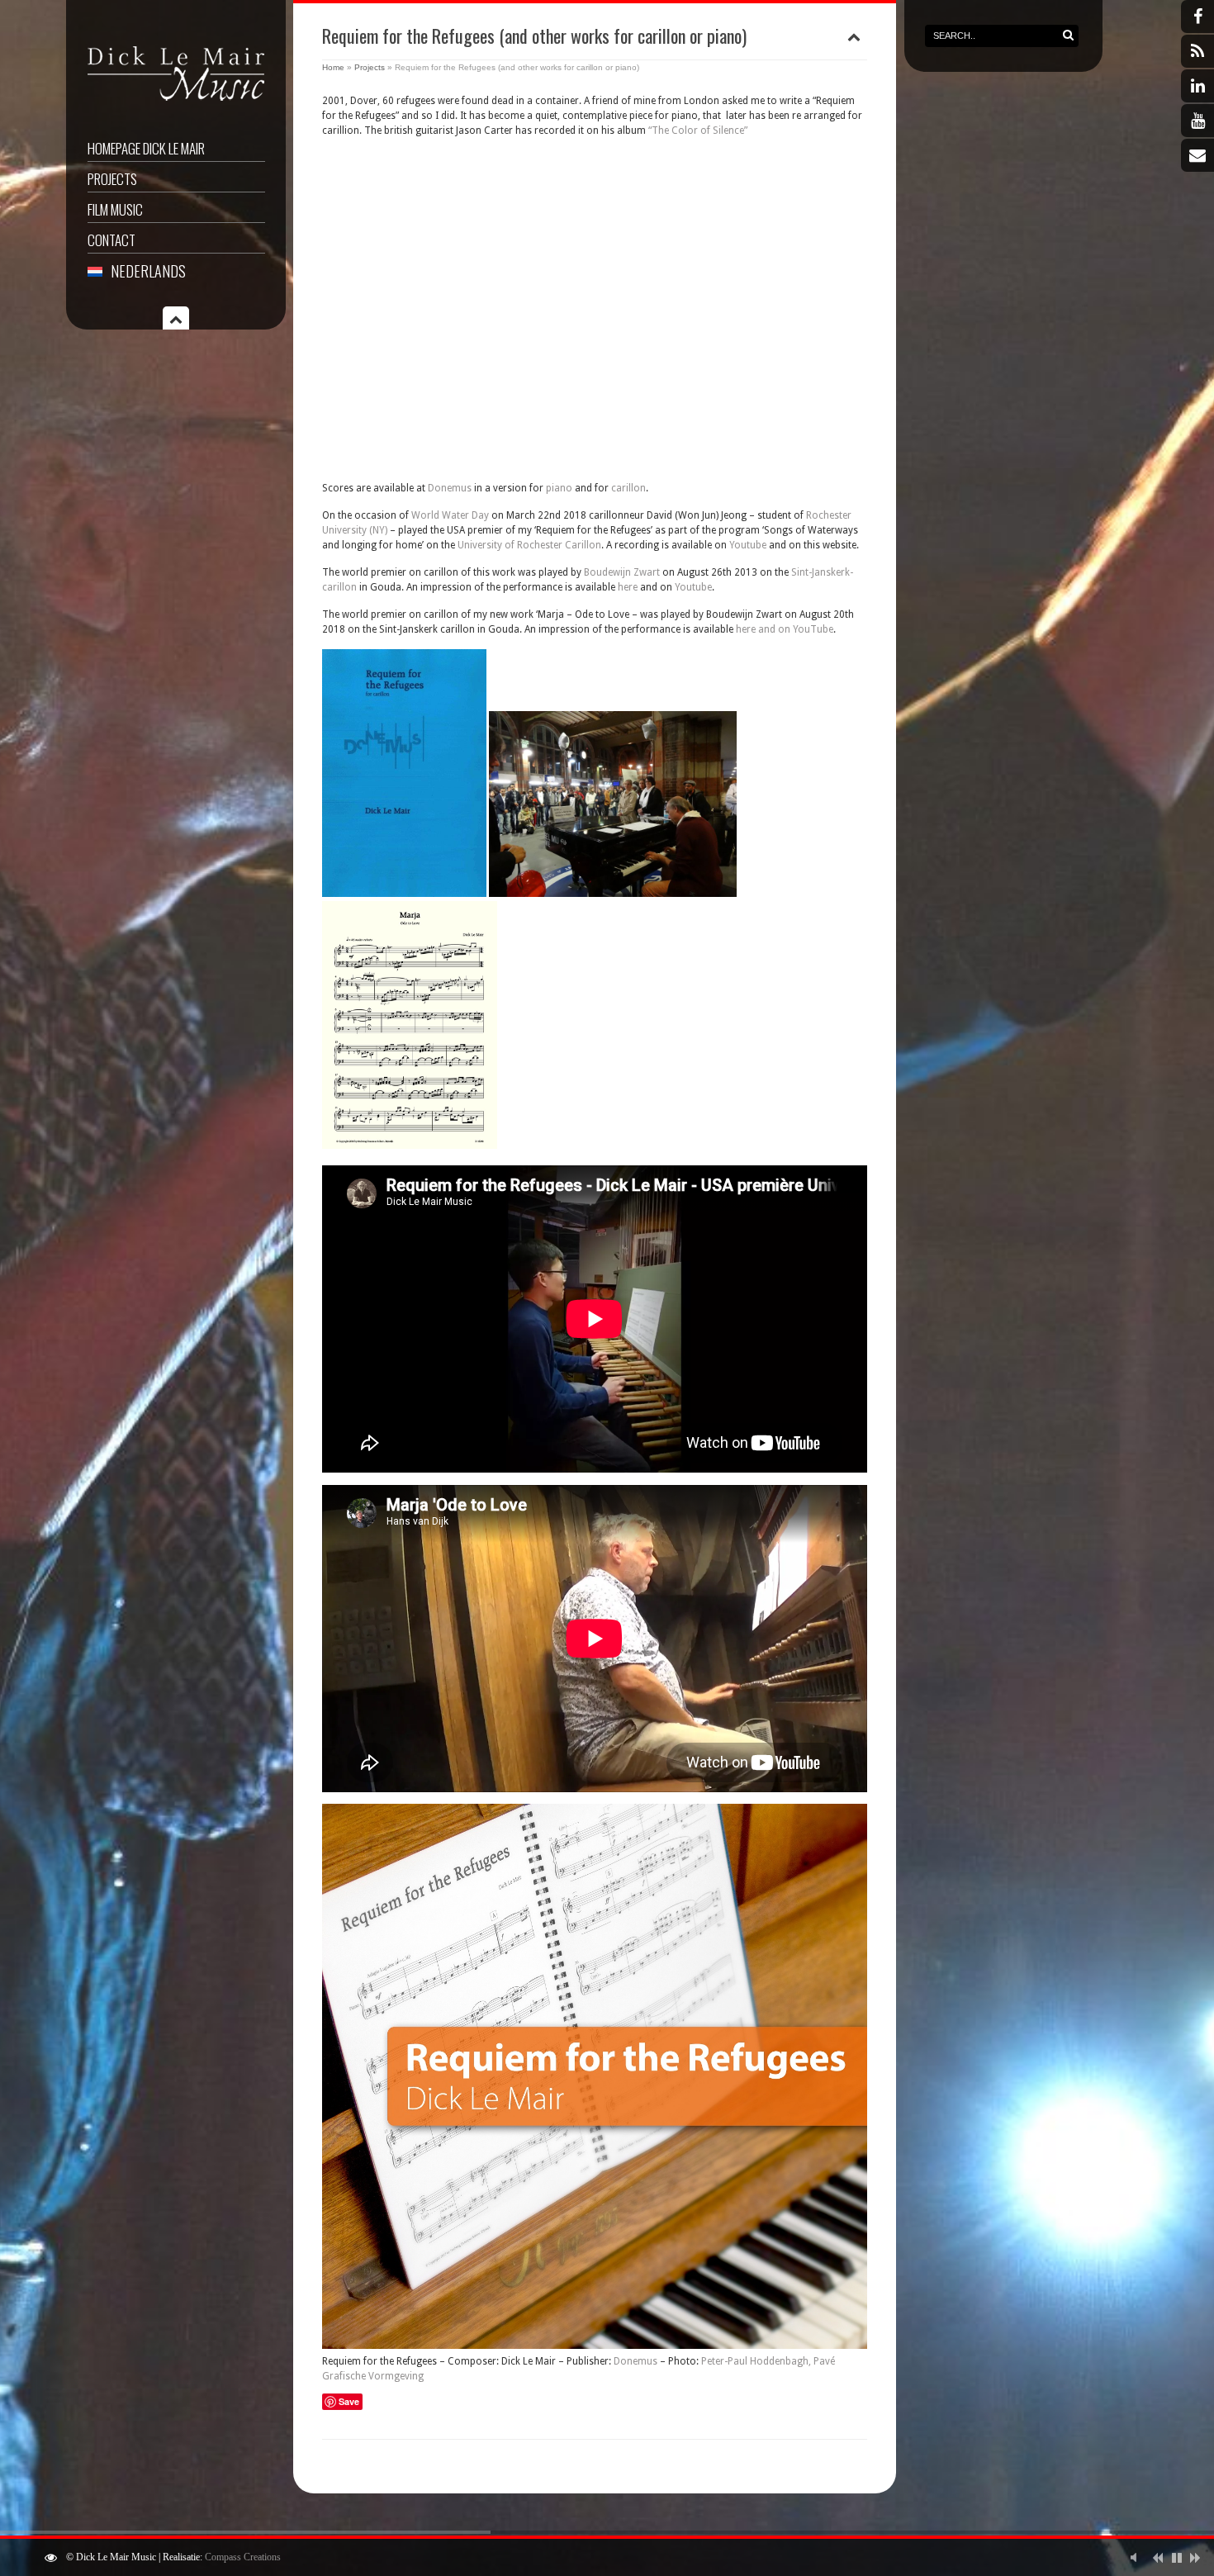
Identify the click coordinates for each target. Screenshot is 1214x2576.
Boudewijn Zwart (622, 572)
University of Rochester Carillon (529, 545)
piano (559, 488)
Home (333, 67)
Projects (112, 179)
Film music (115, 209)
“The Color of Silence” (698, 130)
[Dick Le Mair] (176, 103)
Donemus (450, 488)
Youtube (748, 545)
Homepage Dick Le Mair (146, 148)
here (628, 587)
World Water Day (450, 515)
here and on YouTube (785, 629)
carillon (628, 488)
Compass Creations (243, 2557)
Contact (111, 240)
